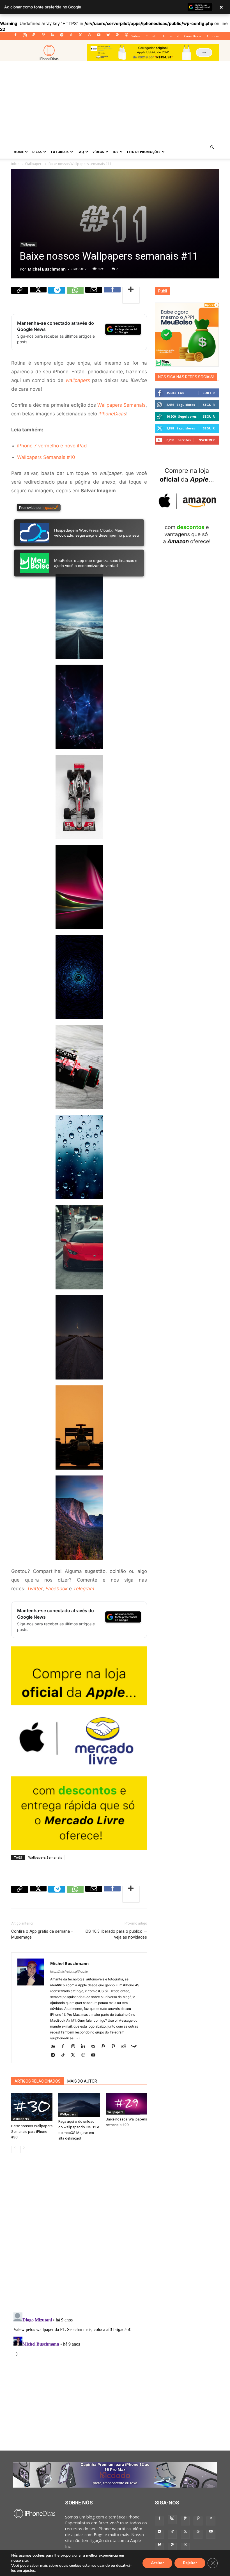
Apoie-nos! (171, 36)
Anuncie (213, 36)
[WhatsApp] (89, 36)
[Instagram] (25, 36)
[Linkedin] (85, 2046)
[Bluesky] (108, 36)
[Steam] (136, 2046)
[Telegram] (62, 36)
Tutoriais (60, 152)
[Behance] (55, 2046)
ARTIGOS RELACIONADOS (38, 2081)
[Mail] (95, 2046)
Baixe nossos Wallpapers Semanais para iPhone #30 (32, 2132)
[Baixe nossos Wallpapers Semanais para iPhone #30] (32, 2107)
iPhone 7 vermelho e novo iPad (52, 446)
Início (15, 164)
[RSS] (52, 36)
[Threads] (127, 36)
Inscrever (206, 440)
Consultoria (193, 36)
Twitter (35, 1589)
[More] (131, 295)
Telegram (84, 1589)
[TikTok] (71, 36)
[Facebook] (15, 36)
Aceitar (157, 2563)
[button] (212, 147)
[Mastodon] (117, 36)
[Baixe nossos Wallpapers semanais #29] (126, 2103)
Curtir (209, 393)
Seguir (209, 405)
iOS (116, 152)
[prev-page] (15, 2150)
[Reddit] (126, 2046)
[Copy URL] (20, 295)
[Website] (85, 2055)
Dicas (37, 152)
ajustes (29, 2571)
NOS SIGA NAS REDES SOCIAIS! (186, 377)
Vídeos (98, 152)
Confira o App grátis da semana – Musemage (42, 1934)
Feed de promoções (144, 152)
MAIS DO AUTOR (82, 2081)
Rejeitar (190, 2563)
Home (19, 152)
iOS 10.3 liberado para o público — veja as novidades (116, 1934)
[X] (80, 36)
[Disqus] (79, 2237)
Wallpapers (34, 164)
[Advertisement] (115, 103)
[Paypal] (34, 36)
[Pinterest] (43, 36)
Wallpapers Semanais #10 (46, 457)
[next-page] (24, 2150)
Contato (151, 36)
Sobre (136, 36)
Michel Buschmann (47, 269)
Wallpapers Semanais (121, 405)
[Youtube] (99, 36)
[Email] (94, 295)
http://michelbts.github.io (69, 1971)
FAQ (81, 152)
